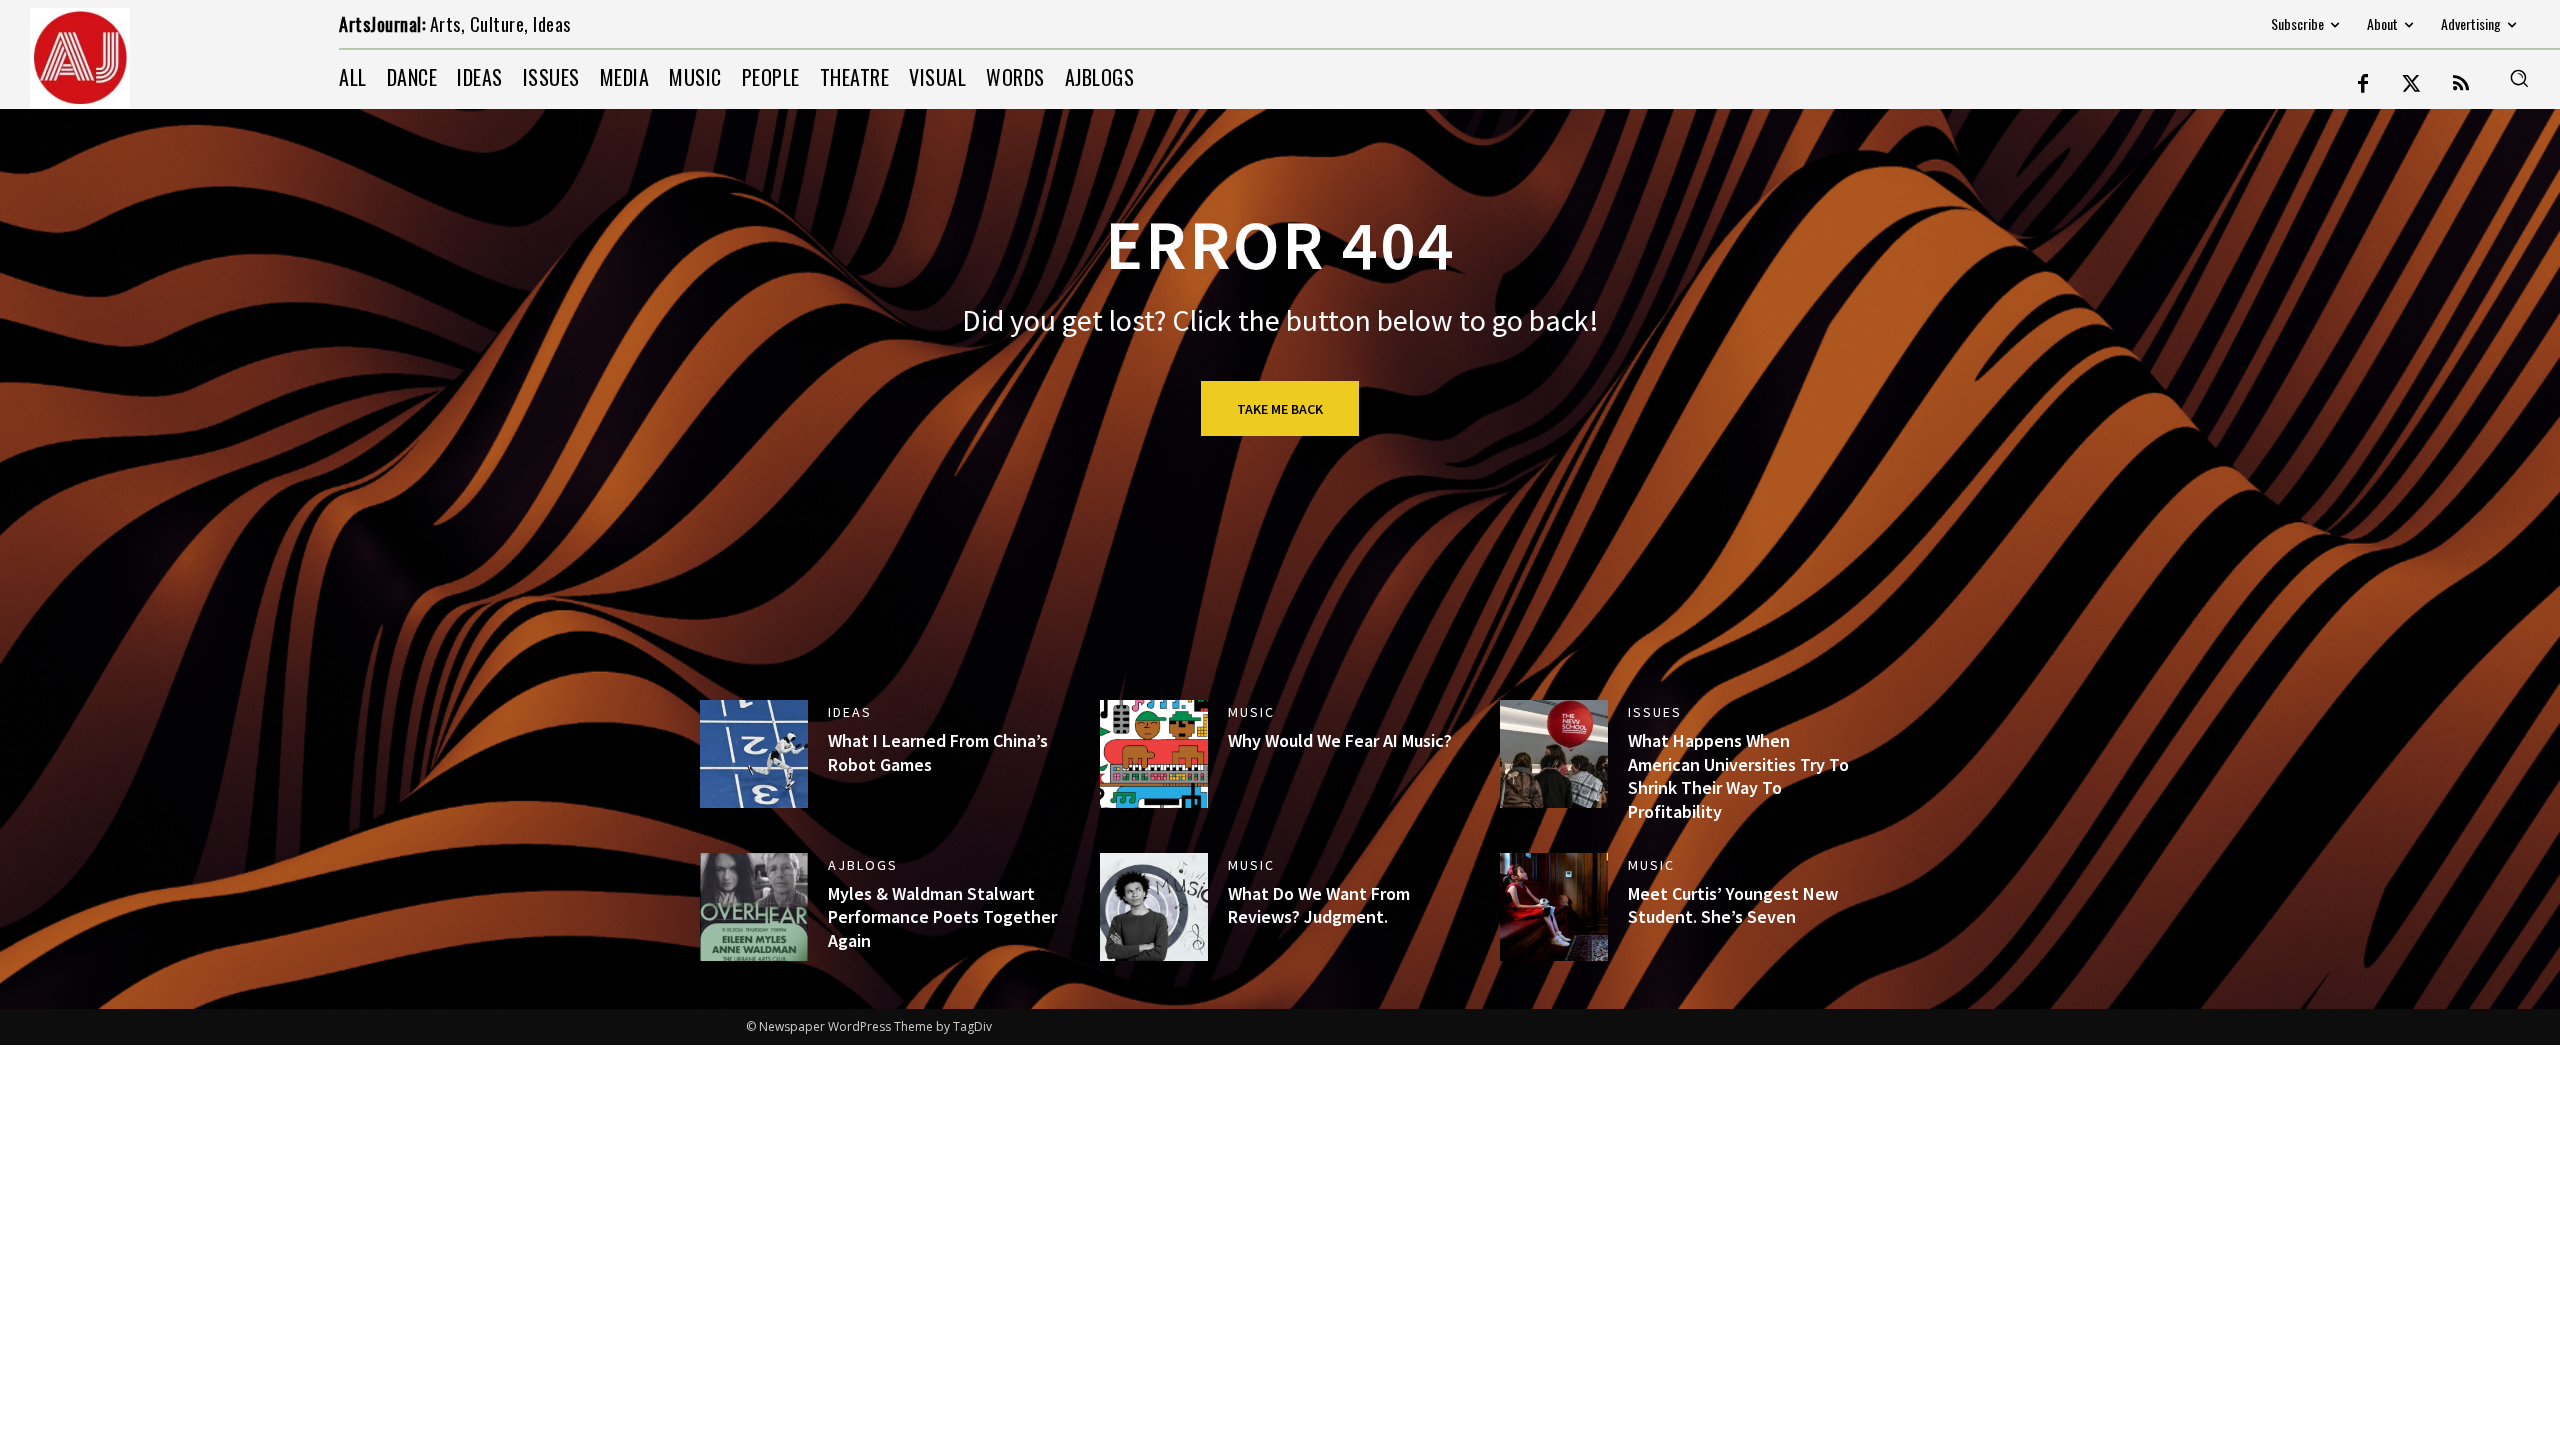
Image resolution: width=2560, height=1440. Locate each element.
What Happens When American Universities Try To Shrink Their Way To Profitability (1738, 775)
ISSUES (1655, 712)
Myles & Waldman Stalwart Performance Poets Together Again (942, 917)
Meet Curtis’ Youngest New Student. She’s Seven (1733, 905)
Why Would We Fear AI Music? (1340, 740)
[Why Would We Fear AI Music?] (1154, 754)
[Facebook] (2363, 85)
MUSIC (1251, 712)
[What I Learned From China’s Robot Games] (754, 754)
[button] (2519, 78)
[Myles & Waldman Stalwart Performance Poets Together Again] (754, 907)
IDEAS (850, 712)
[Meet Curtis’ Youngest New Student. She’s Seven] (1554, 907)
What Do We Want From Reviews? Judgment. (1319, 905)
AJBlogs (863, 865)
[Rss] (2461, 85)
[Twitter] (2412, 85)
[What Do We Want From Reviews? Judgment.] (1154, 907)
